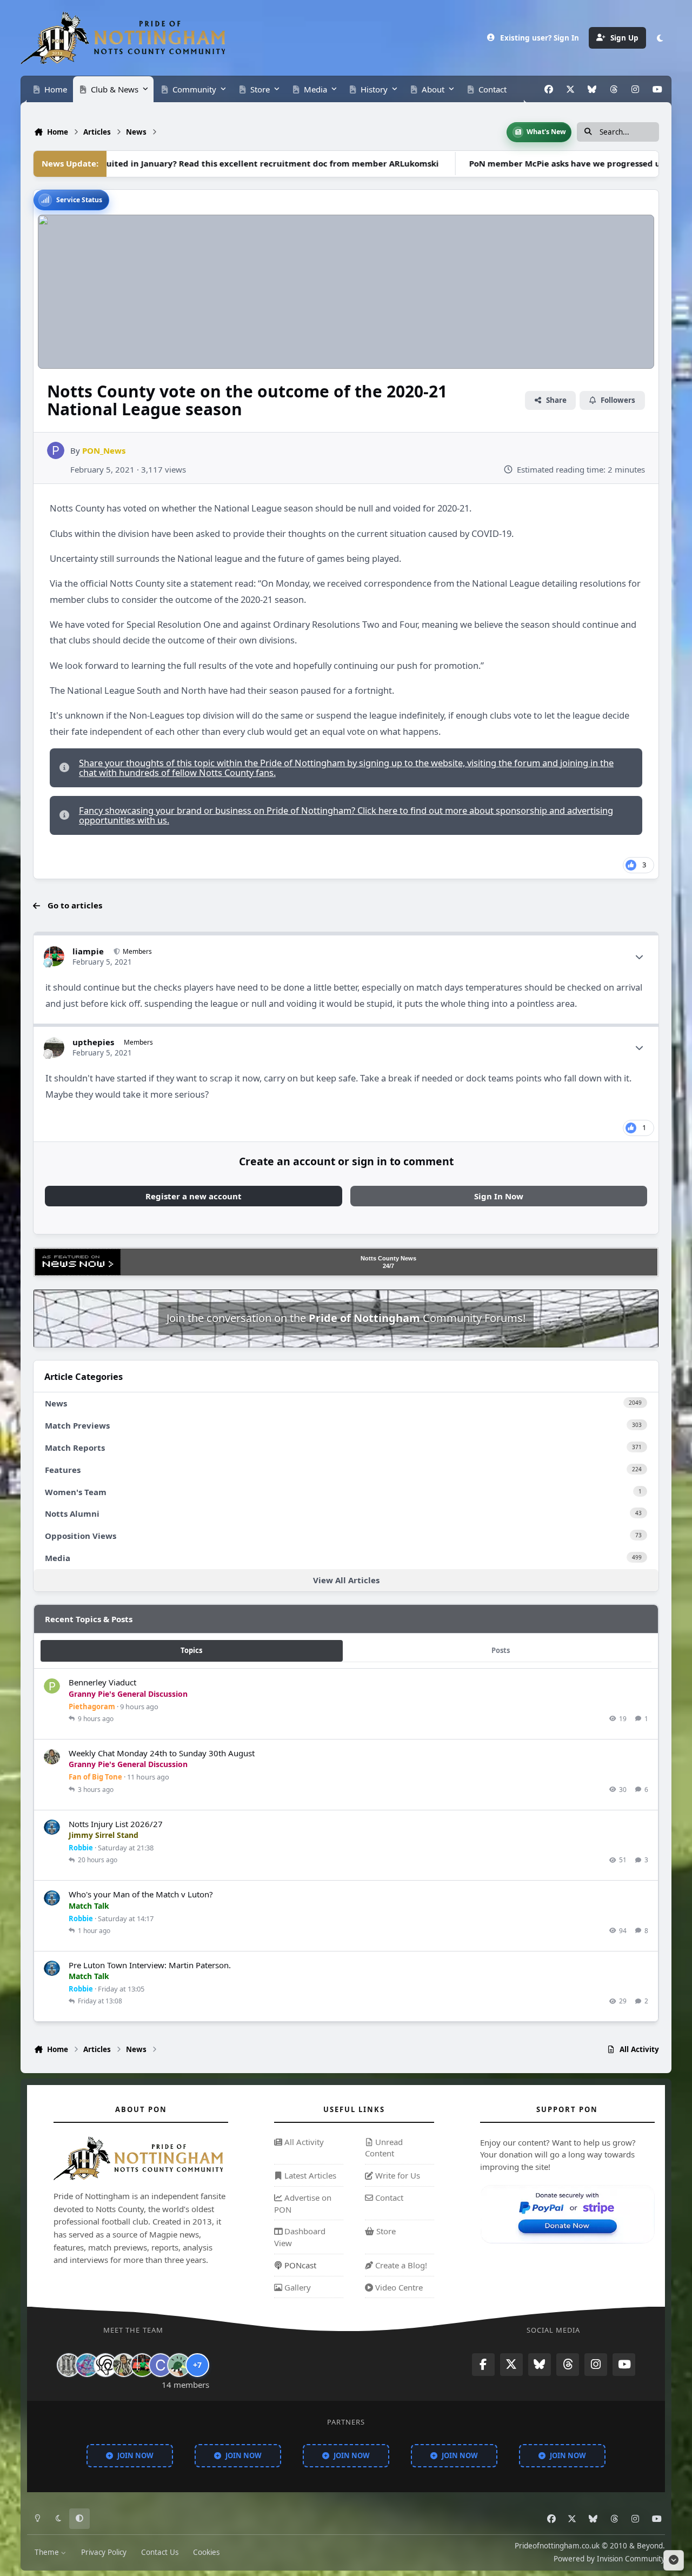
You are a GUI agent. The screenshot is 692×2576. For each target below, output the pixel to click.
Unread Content (384, 2148)
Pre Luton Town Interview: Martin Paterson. (150, 1964)
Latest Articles (309, 2175)
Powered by (609, 2559)
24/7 (388, 1266)
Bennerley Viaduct (102, 1682)
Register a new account (194, 1196)
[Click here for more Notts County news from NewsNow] (78, 1262)
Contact (388, 2197)
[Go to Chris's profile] (69, 2365)
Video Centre (398, 2287)
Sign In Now (499, 1196)
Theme (48, 2552)
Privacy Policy (104, 2552)
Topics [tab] (191, 1650)
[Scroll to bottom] (674, 2560)
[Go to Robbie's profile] (52, 1828)
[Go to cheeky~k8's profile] (87, 2365)
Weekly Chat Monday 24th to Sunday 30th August (162, 1753)
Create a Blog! (400, 2265)
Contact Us (160, 2552)
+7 (197, 2365)
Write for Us (397, 2175)
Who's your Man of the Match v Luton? (141, 1894)
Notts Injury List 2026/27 (116, 1823)
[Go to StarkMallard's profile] (179, 2365)
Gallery (297, 2287)
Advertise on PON (303, 2203)
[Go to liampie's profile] (54, 957)
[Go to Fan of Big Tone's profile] (52, 1757)
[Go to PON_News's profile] (56, 450)
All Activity (303, 2142)
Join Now (135, 2455)
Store (385, 2231)
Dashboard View (300, 2237)
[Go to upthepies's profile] (54, 1047)
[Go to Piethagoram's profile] (52, 1687)
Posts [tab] (501, 1650)
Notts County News (388, 1258)
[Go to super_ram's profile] (105, 2365)
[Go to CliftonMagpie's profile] (161, 2365)
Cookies (206, 2552)
